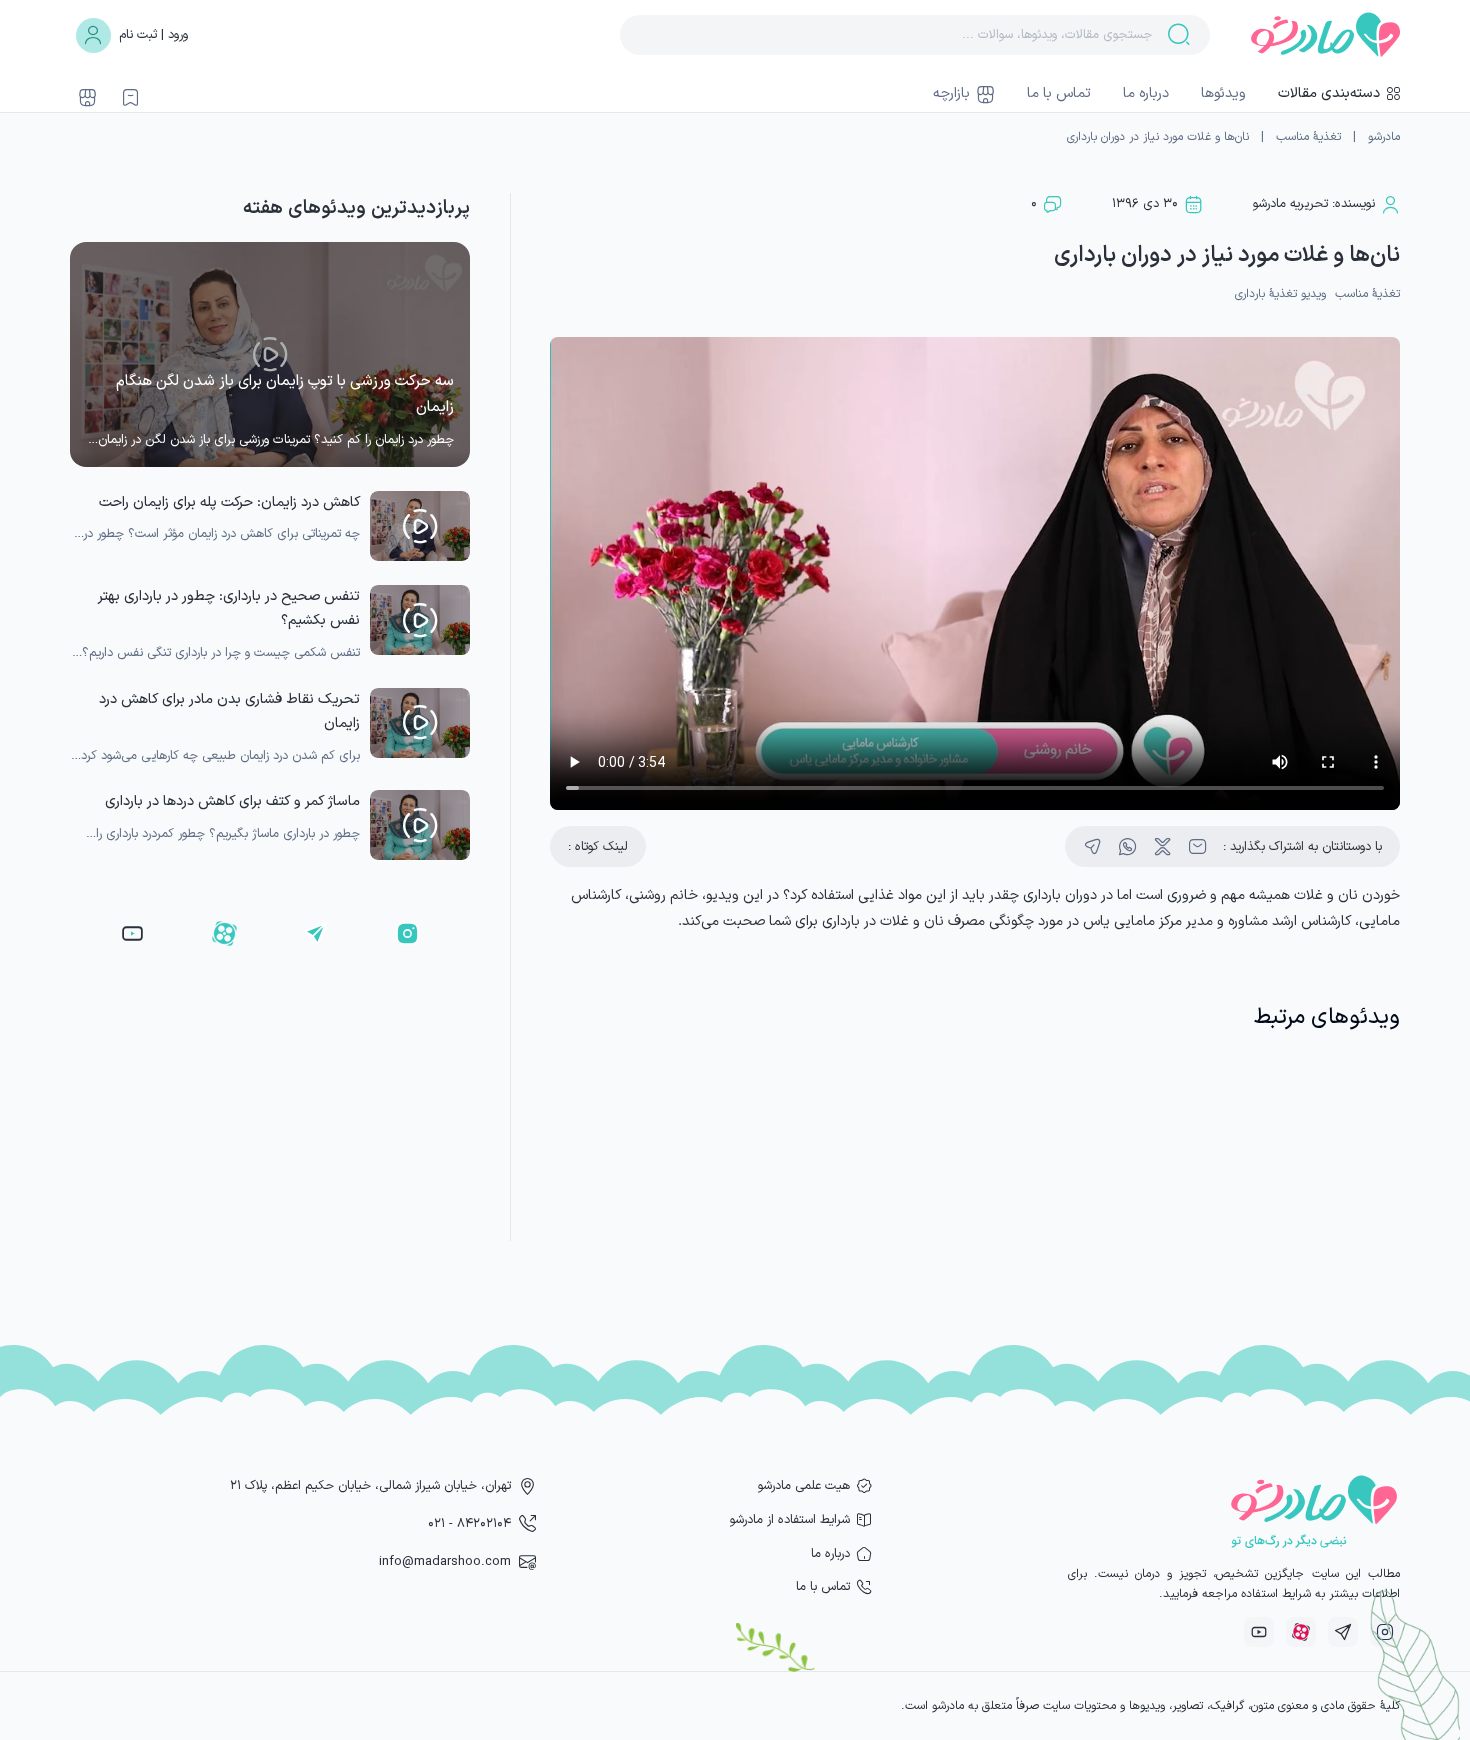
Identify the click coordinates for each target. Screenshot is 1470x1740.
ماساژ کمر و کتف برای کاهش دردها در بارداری (232, 801)
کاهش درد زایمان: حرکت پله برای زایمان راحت (229, 502)
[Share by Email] (1197, 846)
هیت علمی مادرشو (804, 1485)
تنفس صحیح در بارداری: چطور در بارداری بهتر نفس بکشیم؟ (229, 608)
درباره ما (1146, 93)
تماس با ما (1059, 93)
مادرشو (1384, 137)
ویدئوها (1223, 93)
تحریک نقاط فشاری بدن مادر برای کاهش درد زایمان (229, 711)
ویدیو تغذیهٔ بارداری (1280, 294)
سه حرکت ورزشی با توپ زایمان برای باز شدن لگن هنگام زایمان (285, 394)
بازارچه (951, 93)
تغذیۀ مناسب (1308, 137)
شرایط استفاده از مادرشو (790, 1519)
